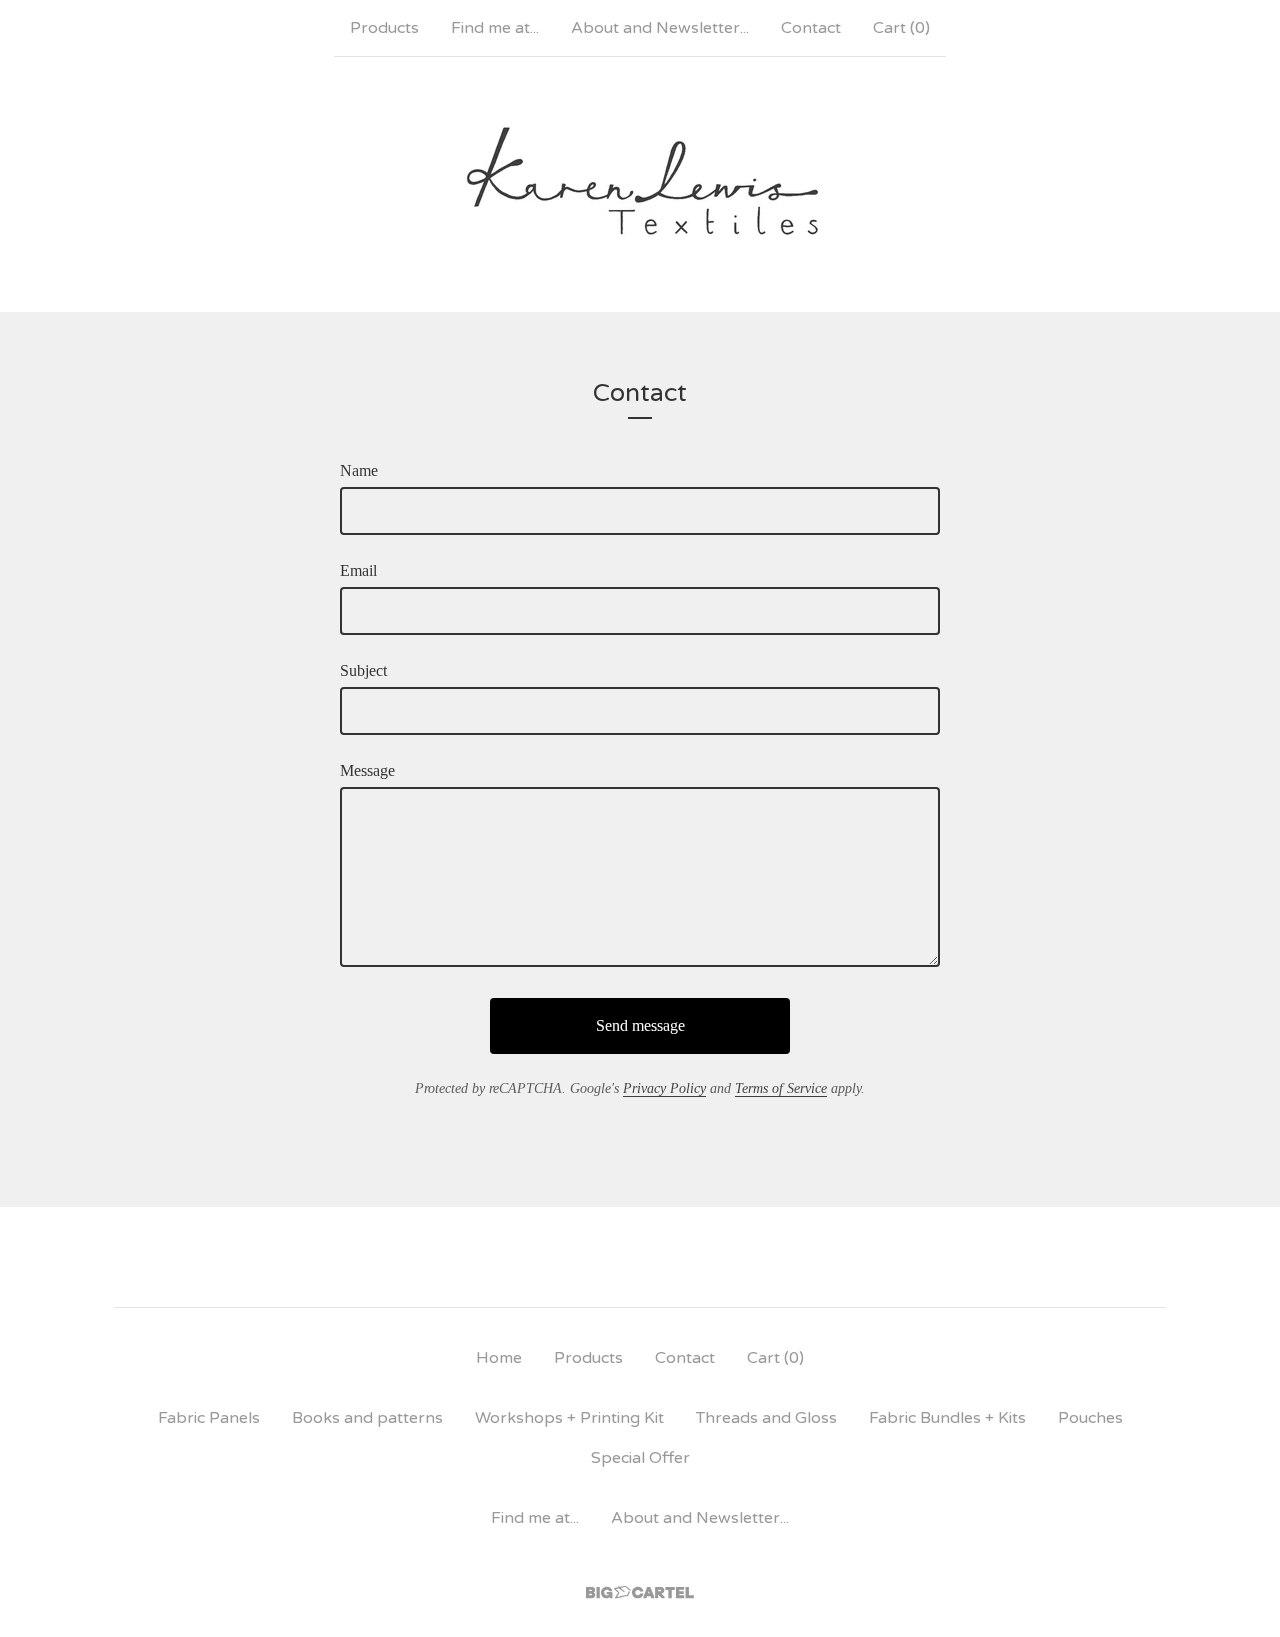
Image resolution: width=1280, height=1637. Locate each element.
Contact (811, 28)
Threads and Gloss (766, 1418)
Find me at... (495, 28)
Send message (640, 1025)
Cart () (901, 28)
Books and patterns (367, 1418)
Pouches (1090, 1418)
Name (359, 470)
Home (499, 1358)
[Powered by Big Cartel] (640, 1592)
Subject (363, 670)
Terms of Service (781, 1088)
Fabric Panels (209, 1418)
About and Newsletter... (660, 28)
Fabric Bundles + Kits (947, 1418)
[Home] (640, 184)
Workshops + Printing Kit (569, 1418)
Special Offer (640, 1458)
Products (384, 28)
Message (367, 770)
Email (358, 570)
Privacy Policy (664, 1088)
